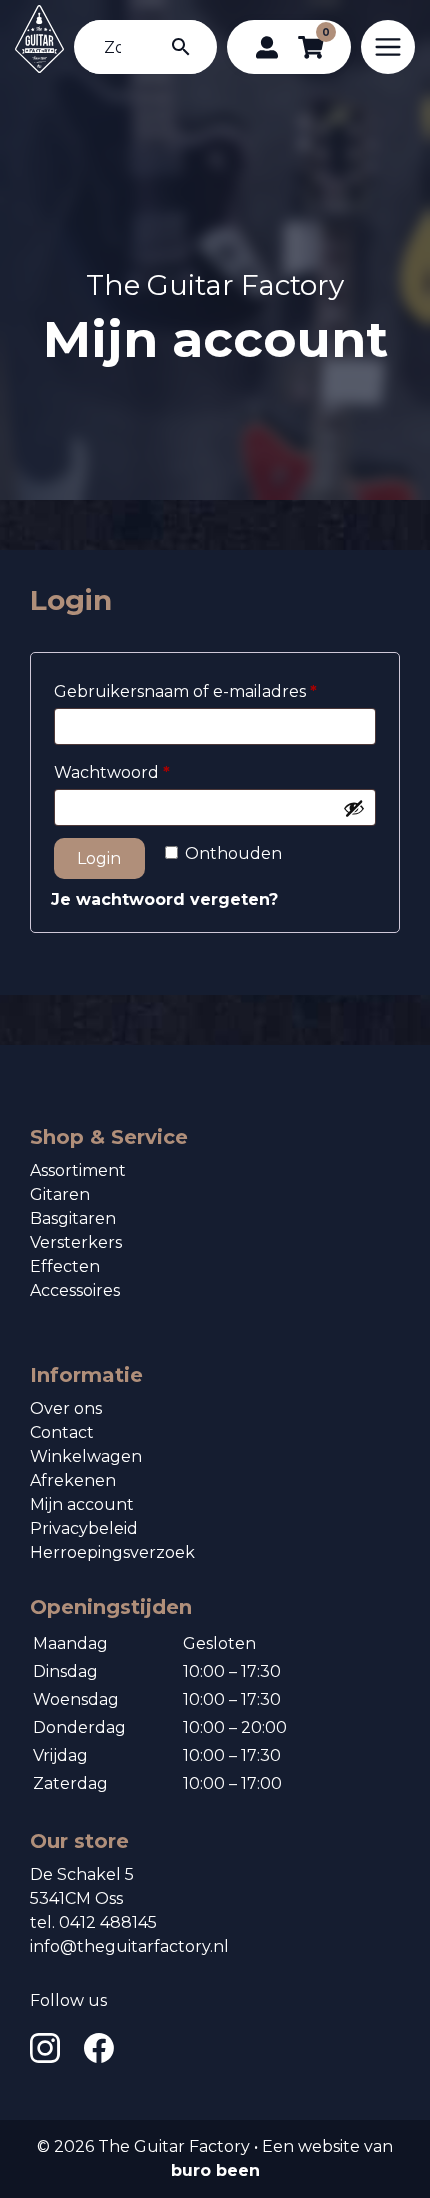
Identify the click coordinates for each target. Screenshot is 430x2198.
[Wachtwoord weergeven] (354, 808)
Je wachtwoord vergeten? (164, 899)
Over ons (66, 1408)
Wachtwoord (138, 770)
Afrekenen (73, 1480)
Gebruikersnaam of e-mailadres (212, 689)
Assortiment (78, 1170)
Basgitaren (73, 1218)
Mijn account (82, 1504)
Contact (62, 1432)
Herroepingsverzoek (112, 1552)
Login (99, 858)
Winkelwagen (86, 1456)
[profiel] (267, 47)
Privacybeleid (84, 1528)
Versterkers (76, 1242)
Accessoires (75, 1290)
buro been (215, 2170)
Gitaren (60, 1194)
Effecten (65, 1266)
